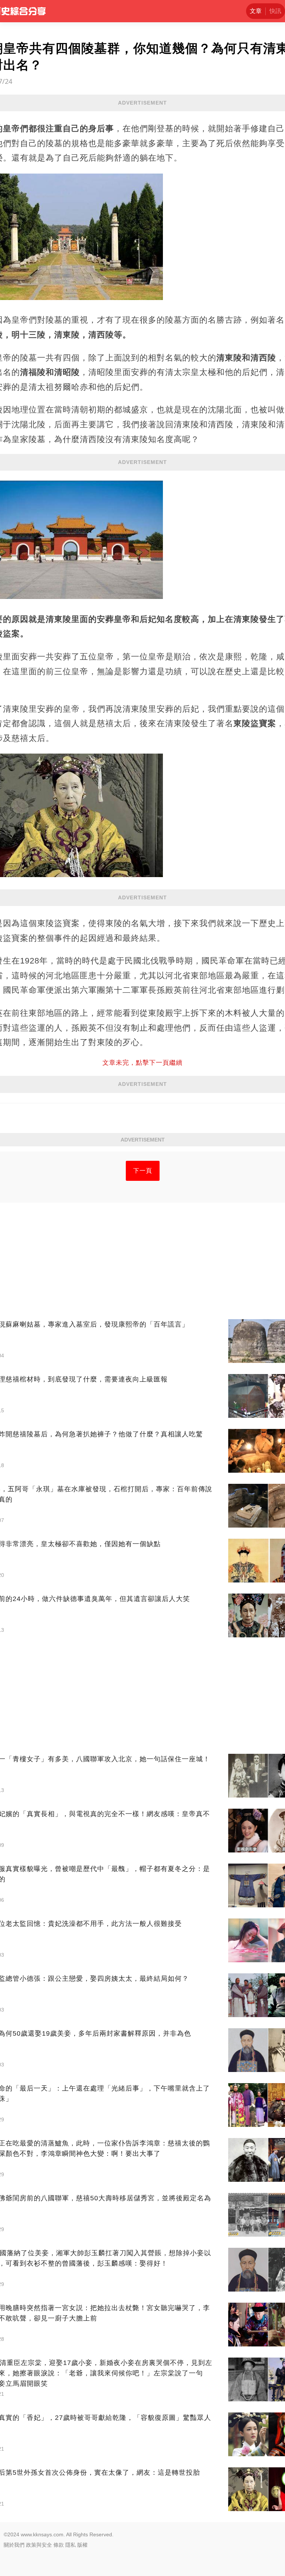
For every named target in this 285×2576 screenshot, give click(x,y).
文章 (256, 11)
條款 (59, 2545)
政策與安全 (39, 2545)
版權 (82, 2545)
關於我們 (14, 2545)
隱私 (71, 2545)
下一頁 (143, 1171)
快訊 (275, 11)
